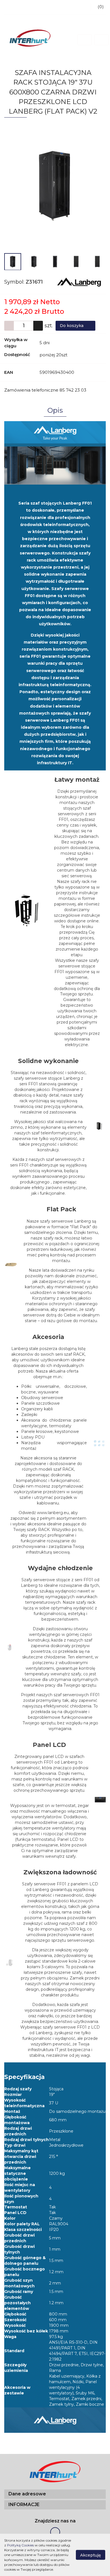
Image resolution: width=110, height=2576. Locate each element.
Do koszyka (72, 326)
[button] (55, 2494)
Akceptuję (91, 2555)
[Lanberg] (79, 282)
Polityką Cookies (20, 2545)
